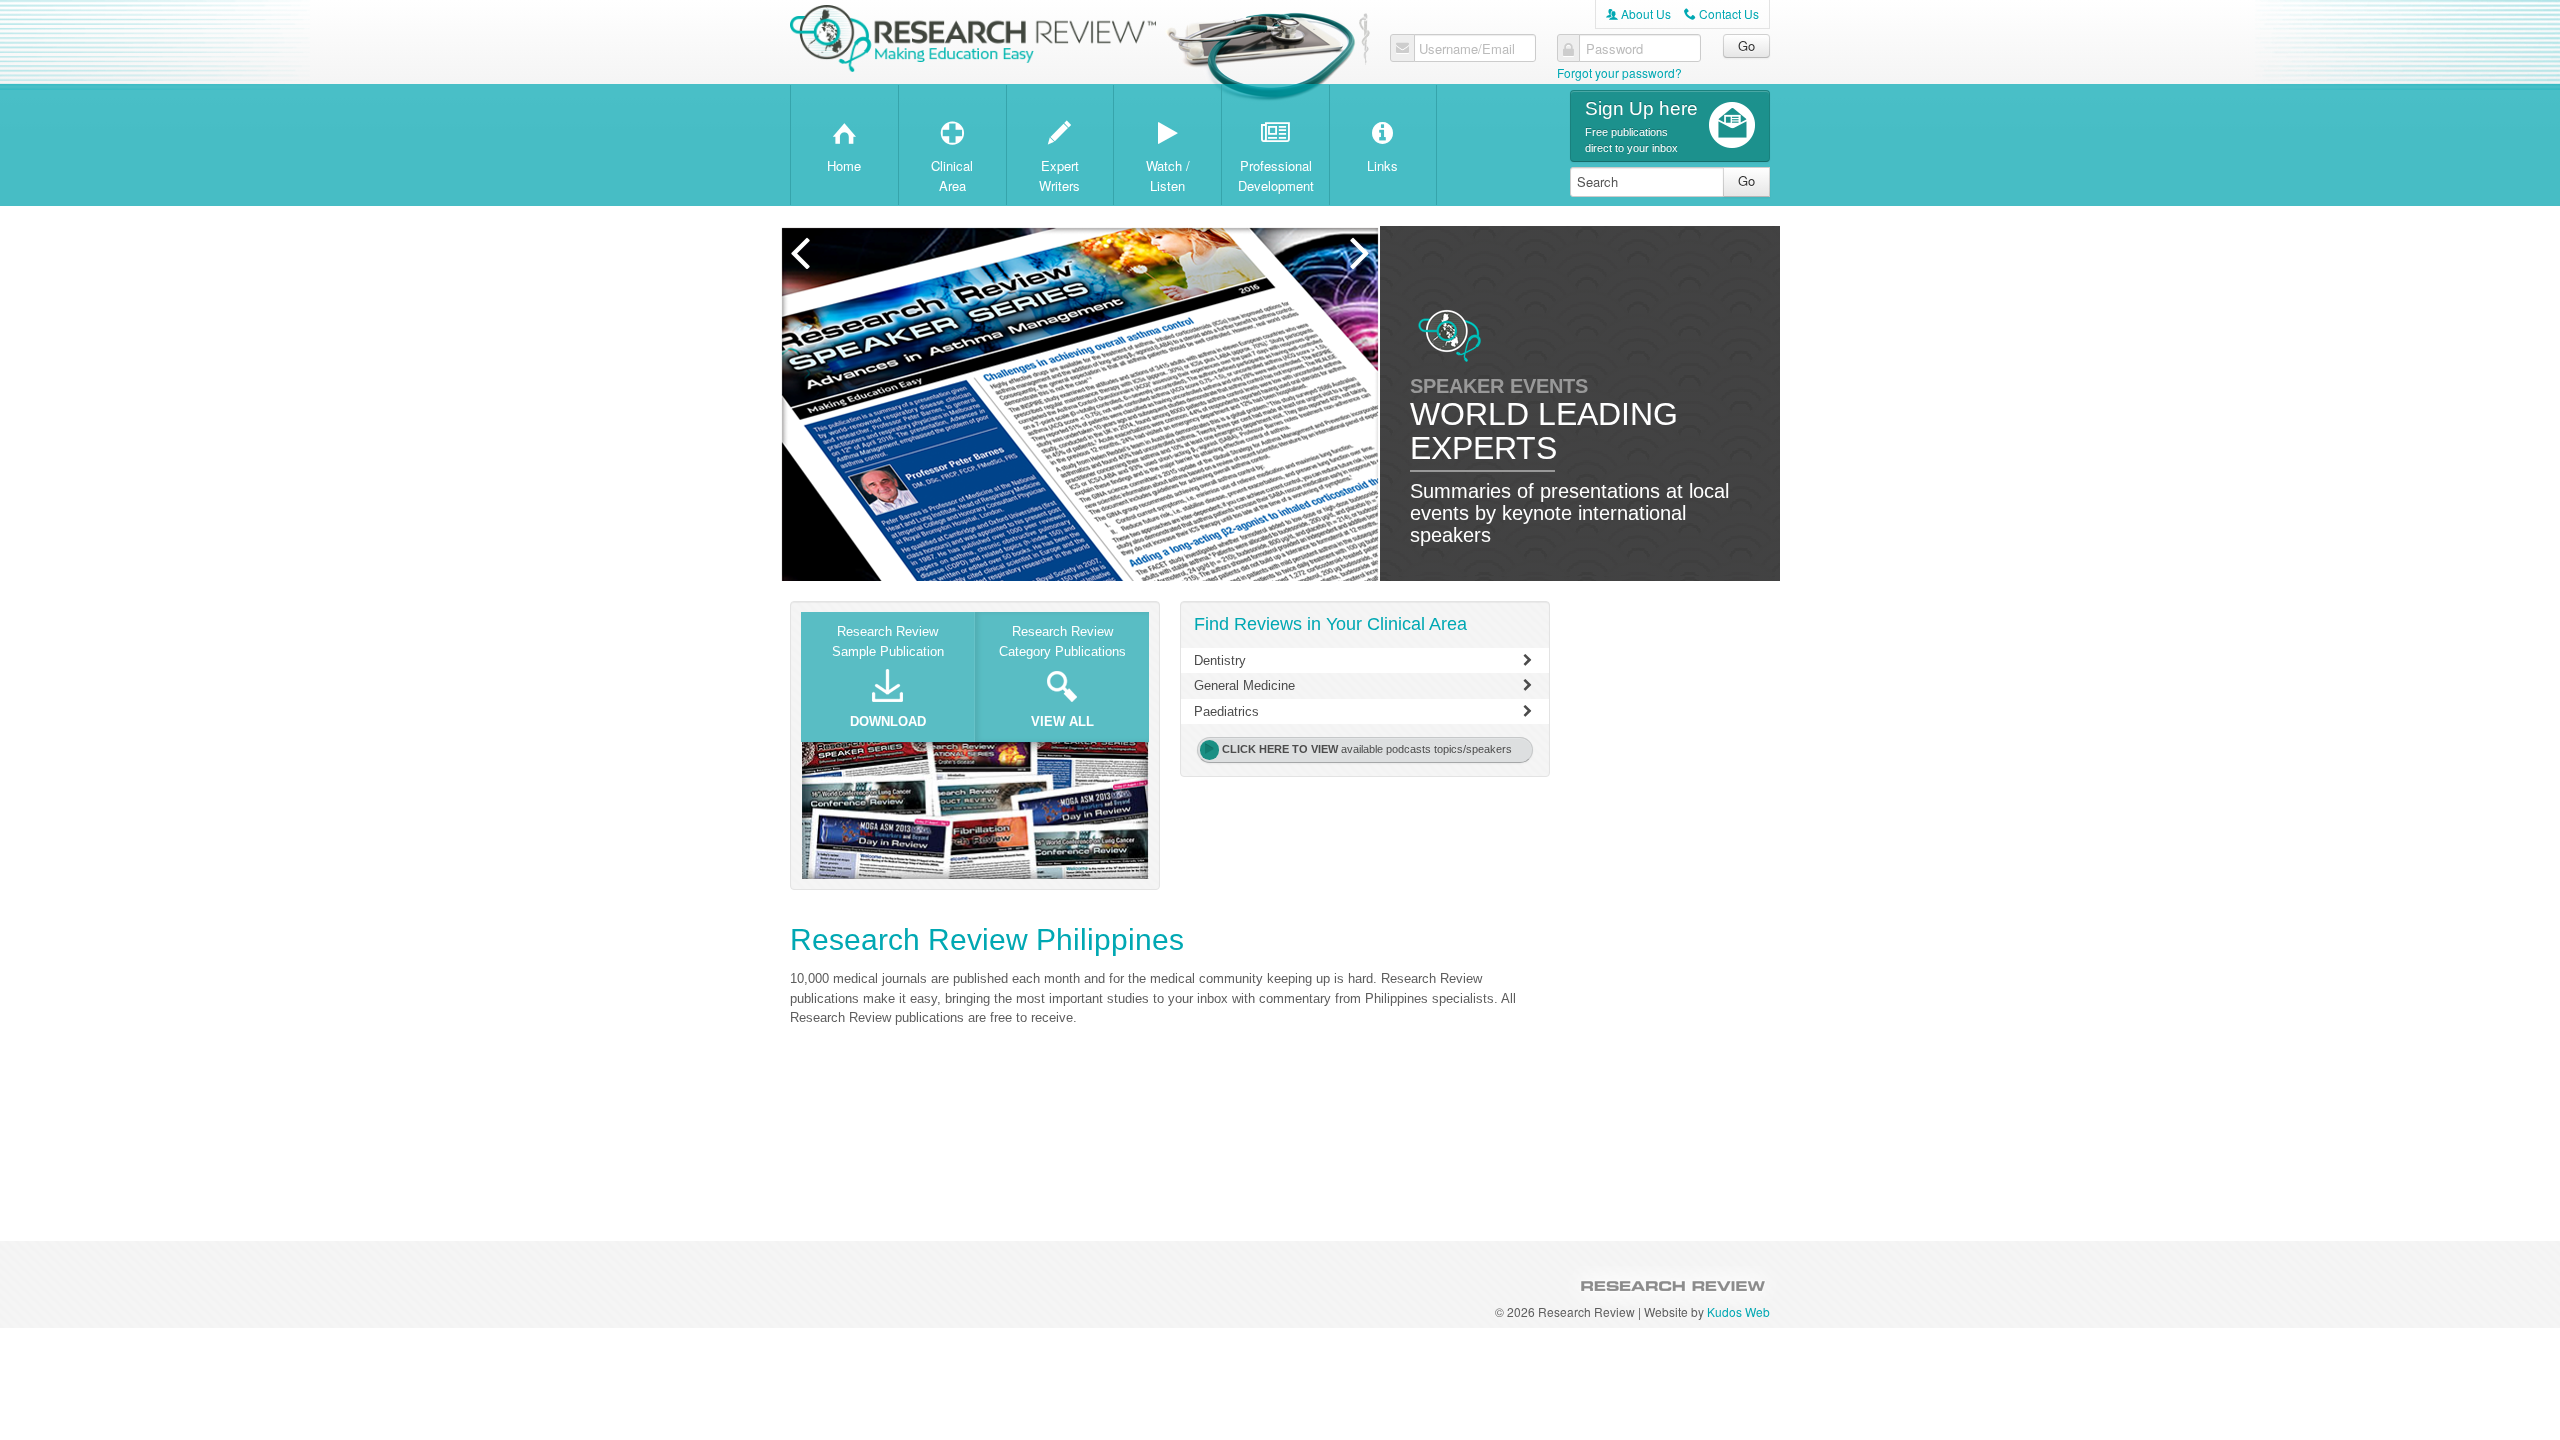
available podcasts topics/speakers (1367, 749)
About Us (1638, 13)
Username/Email (1467, 49)
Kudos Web (1738, 1311)
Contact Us (1721, 13)
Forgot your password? (1619, 72)
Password (1614, 49)
